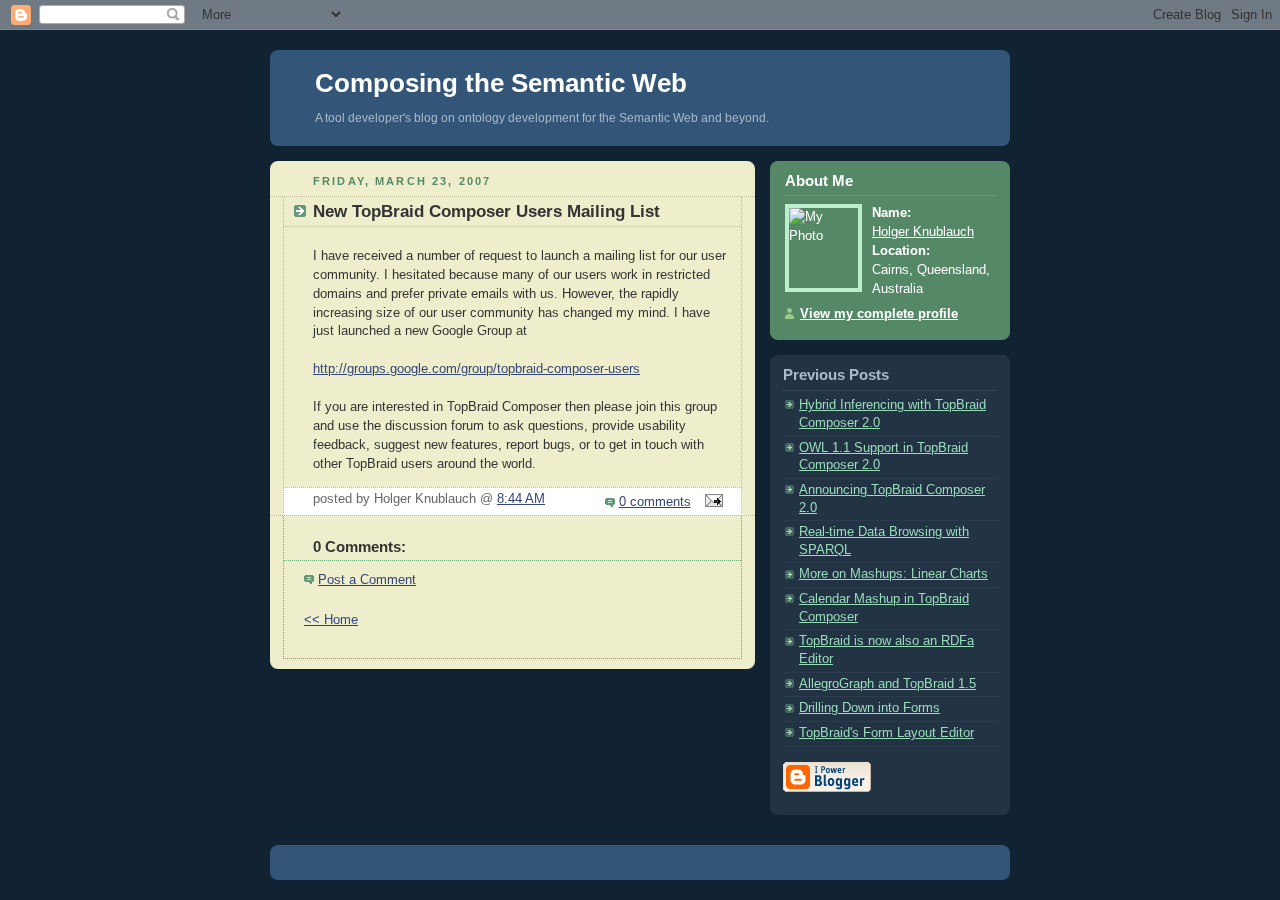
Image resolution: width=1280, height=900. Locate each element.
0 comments (655, 502)
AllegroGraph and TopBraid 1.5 (887, 684)
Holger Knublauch (923, 232)
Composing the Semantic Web (501, 83)
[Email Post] (711, 502)
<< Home (331, 620)
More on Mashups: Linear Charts (893, 574)
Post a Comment (367, 580)
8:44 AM (521, 499)
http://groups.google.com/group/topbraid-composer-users (476, 369)
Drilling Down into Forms (869, 708)
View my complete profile (879, 314)
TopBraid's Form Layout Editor (886, 733)
